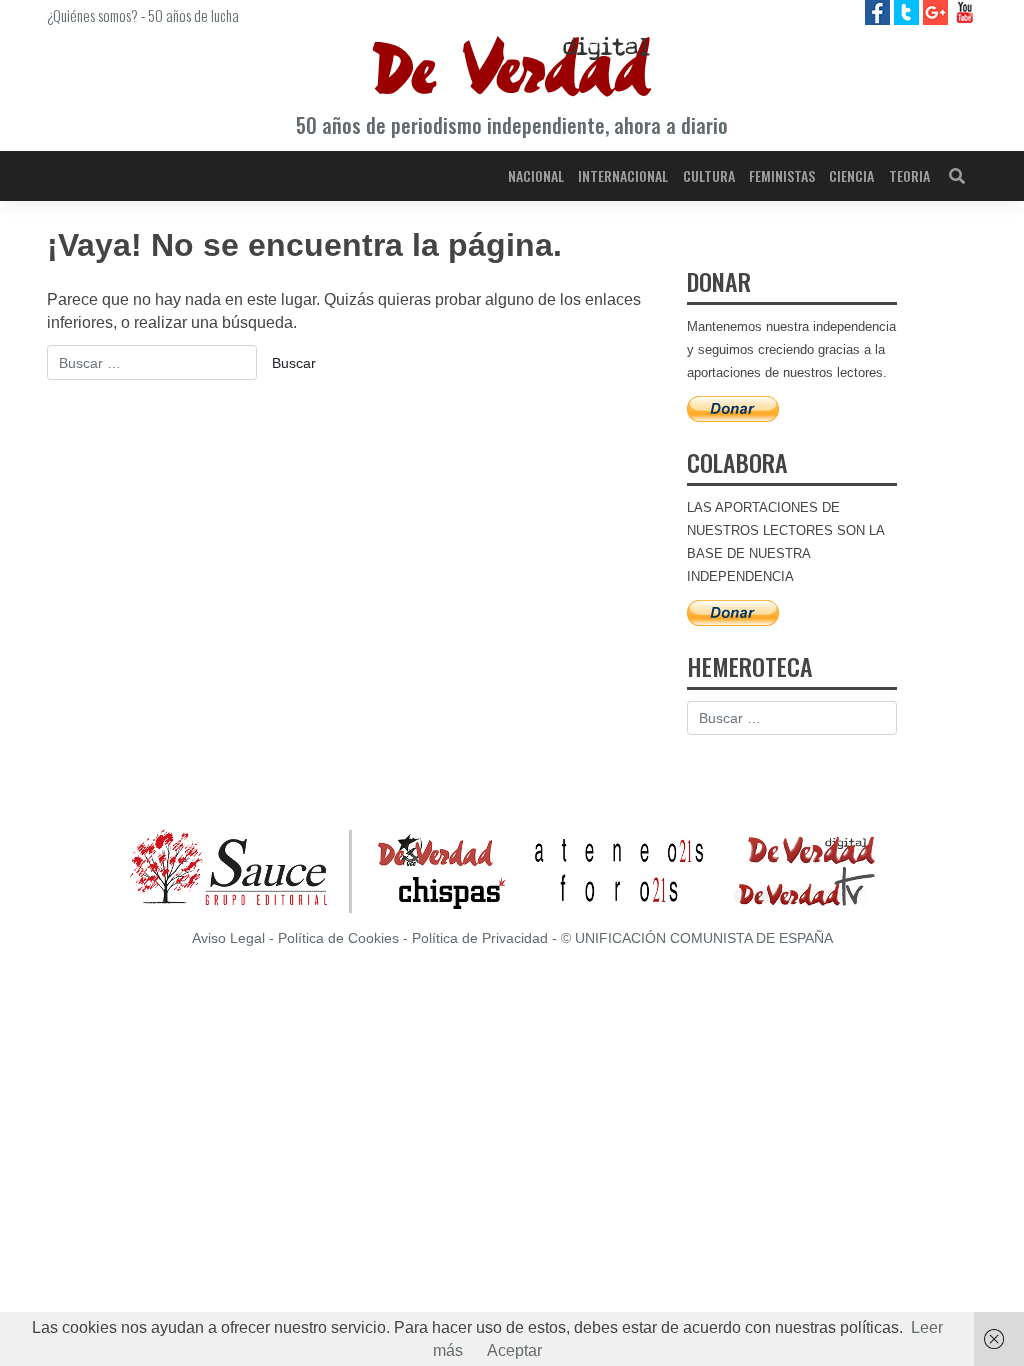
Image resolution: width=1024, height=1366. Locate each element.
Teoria (909, 175)
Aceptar (514, 1350)
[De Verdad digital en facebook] (879, 11)
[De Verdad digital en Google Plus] (937, 11)
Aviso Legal (228, 938)
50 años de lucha (193, 15)
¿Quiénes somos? (92, 15)
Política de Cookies (338, 938)
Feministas (782, 175)
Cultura (709, 175)
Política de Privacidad (480, 938)
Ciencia (851, 175)
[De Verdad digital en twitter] (908, 11)
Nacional (536, 175)
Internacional (623, 175)
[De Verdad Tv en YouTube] (964, 11)
